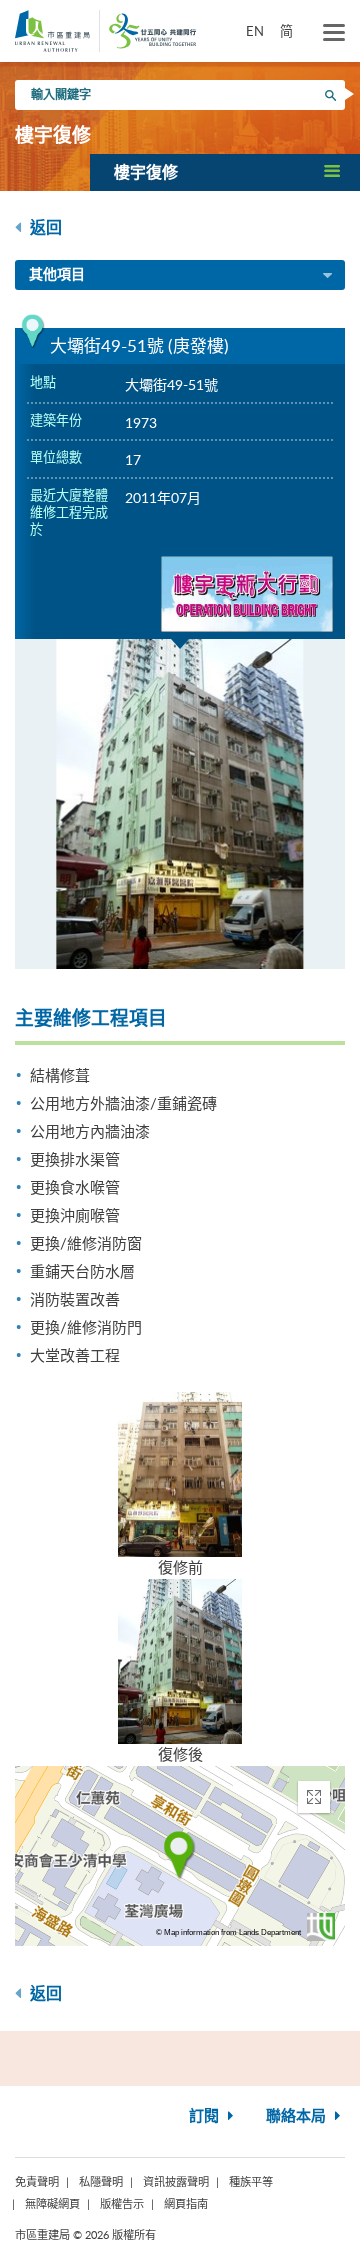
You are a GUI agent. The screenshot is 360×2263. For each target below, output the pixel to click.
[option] (180, 804)
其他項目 (57, 275)
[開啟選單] (334, 33)
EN (255, 31)
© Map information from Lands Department (228, 1932)
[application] (180, 1856)
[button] (225, 172)
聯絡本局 (298, 2116)
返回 (44, 228)
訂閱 (206, 2116)
